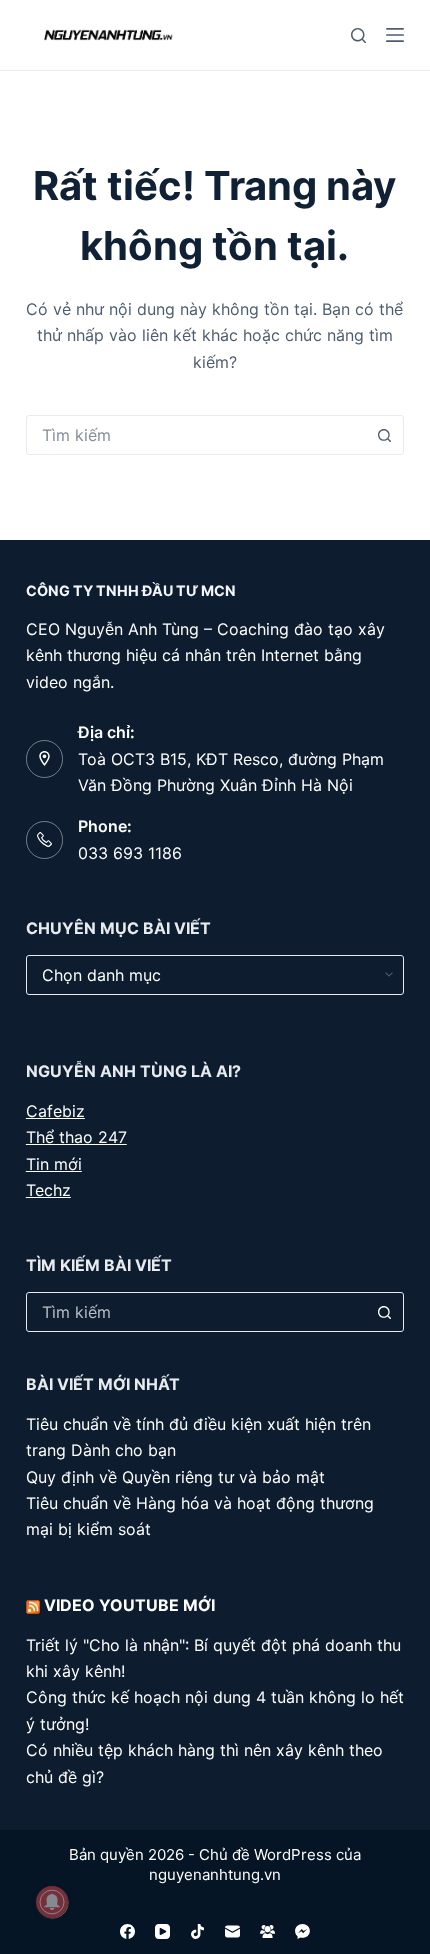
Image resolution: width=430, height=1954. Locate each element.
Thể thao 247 (76, 1137)
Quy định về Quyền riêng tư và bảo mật (175, 1477)
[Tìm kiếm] (358, 35)
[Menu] (395, 35)
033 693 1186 (130, 853)
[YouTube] (162, 1931)
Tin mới (54, 1164)
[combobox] (196, 435)
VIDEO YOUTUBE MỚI (129, 1605)
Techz (48, 1190)
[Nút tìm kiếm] (384, 435)
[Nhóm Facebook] (267, 1931)
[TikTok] (197, 1931)
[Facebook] (127, 1931)
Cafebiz (55, 1111)
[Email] (232, 1931)
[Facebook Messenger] (302, 1931)
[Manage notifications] (52, 1902)
